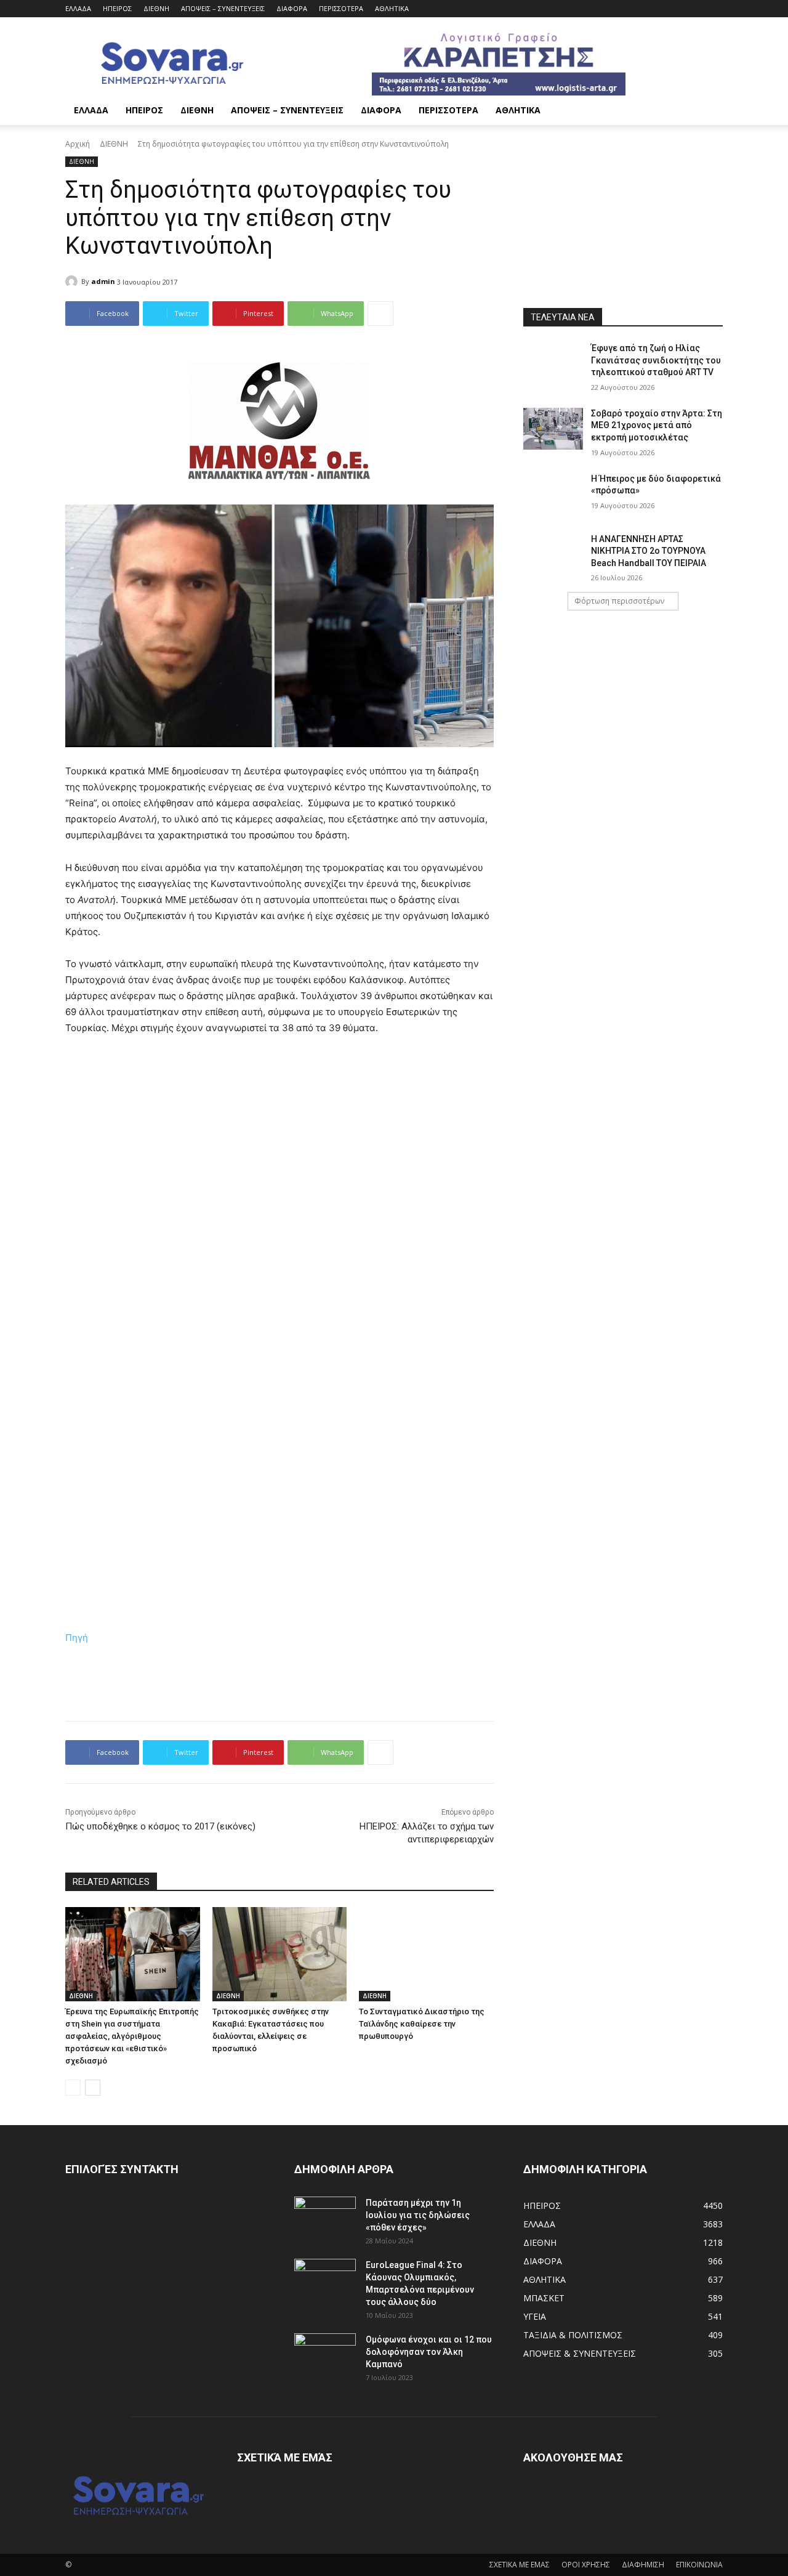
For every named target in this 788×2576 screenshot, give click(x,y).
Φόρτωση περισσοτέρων (619, 601)
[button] (708, 111)
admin (103, 281)
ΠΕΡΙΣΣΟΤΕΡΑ (341, 8)
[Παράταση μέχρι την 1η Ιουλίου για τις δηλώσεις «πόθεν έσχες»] (325, 2218)
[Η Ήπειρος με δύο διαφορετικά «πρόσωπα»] (553, 494)
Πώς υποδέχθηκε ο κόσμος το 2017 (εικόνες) (160, 1826)
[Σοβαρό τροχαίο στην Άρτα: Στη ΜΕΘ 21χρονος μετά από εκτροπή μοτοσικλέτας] (553, 429)
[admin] (73, 281)
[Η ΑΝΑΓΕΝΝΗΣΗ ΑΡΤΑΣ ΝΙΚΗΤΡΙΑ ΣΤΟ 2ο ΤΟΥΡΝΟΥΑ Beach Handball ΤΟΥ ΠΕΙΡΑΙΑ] (553, 554)
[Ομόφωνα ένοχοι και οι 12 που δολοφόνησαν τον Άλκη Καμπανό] (325, 2355)
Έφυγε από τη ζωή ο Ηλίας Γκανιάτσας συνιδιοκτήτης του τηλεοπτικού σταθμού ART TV (656, 360)
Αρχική (78, 144)
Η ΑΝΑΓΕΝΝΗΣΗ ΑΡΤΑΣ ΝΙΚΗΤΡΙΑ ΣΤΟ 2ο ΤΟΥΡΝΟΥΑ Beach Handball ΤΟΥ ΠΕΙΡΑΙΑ (649, 551)
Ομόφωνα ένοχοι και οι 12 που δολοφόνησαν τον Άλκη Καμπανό (429, 2352)
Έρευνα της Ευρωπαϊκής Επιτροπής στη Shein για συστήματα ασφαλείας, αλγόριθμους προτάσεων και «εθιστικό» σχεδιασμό (132, 2036)
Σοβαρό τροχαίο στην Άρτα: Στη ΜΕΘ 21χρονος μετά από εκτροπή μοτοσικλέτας (657, 425)
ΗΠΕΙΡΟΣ (117, 8)
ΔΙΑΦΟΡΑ (292, 8)
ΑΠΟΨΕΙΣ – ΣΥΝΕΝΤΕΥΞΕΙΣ (223, 8)
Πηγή (77, 1638)
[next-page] (93, 2088)
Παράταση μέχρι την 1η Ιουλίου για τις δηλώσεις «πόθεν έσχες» (418, 2215)
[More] (380, 314)
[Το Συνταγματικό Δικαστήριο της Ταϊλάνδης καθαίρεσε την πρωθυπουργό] (426, 1954)
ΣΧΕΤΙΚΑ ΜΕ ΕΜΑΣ (520, 2565)
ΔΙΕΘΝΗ (156, 8)
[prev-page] (73, 2088)
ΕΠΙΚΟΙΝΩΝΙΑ (699, 2565)
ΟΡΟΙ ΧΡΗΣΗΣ (586, 2565)
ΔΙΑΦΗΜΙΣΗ (643, 2565)
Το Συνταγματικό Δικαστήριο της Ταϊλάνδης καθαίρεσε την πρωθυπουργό (422, 2024)
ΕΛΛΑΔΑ (78, 8)
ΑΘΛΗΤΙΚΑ (392, 8)
